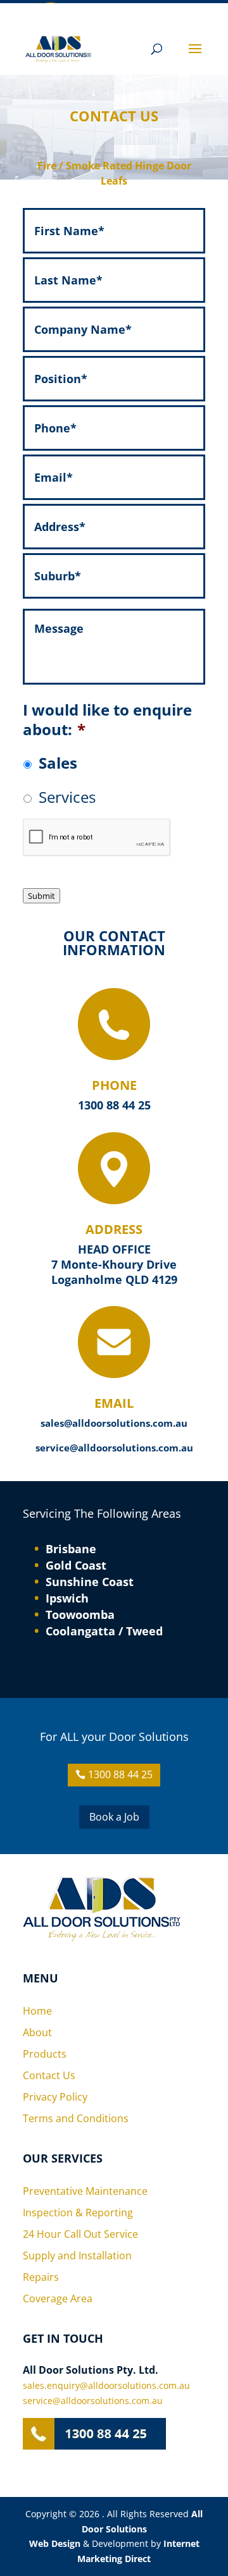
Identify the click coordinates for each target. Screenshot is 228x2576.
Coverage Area (58, 2298)
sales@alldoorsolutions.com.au (114, 1423)
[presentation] (97, 838)
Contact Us (49, 2075)
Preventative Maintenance (85, 2191)
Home (37, 2011)
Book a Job (114, 1817)
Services (67, 797)
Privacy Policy (55, 2097)
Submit (41, 896)
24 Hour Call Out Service (80, 2234)
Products (45, 2054)
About (37, 2032)
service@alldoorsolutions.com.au (114, 1448)
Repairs (41, 2277)
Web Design (55, 2543)
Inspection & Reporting (78, 2213)
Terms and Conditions (76, 2118)
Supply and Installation (77, 2256)
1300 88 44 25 (114, 1105)
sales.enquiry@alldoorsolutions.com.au (106, 2385)
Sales (58, 763)
